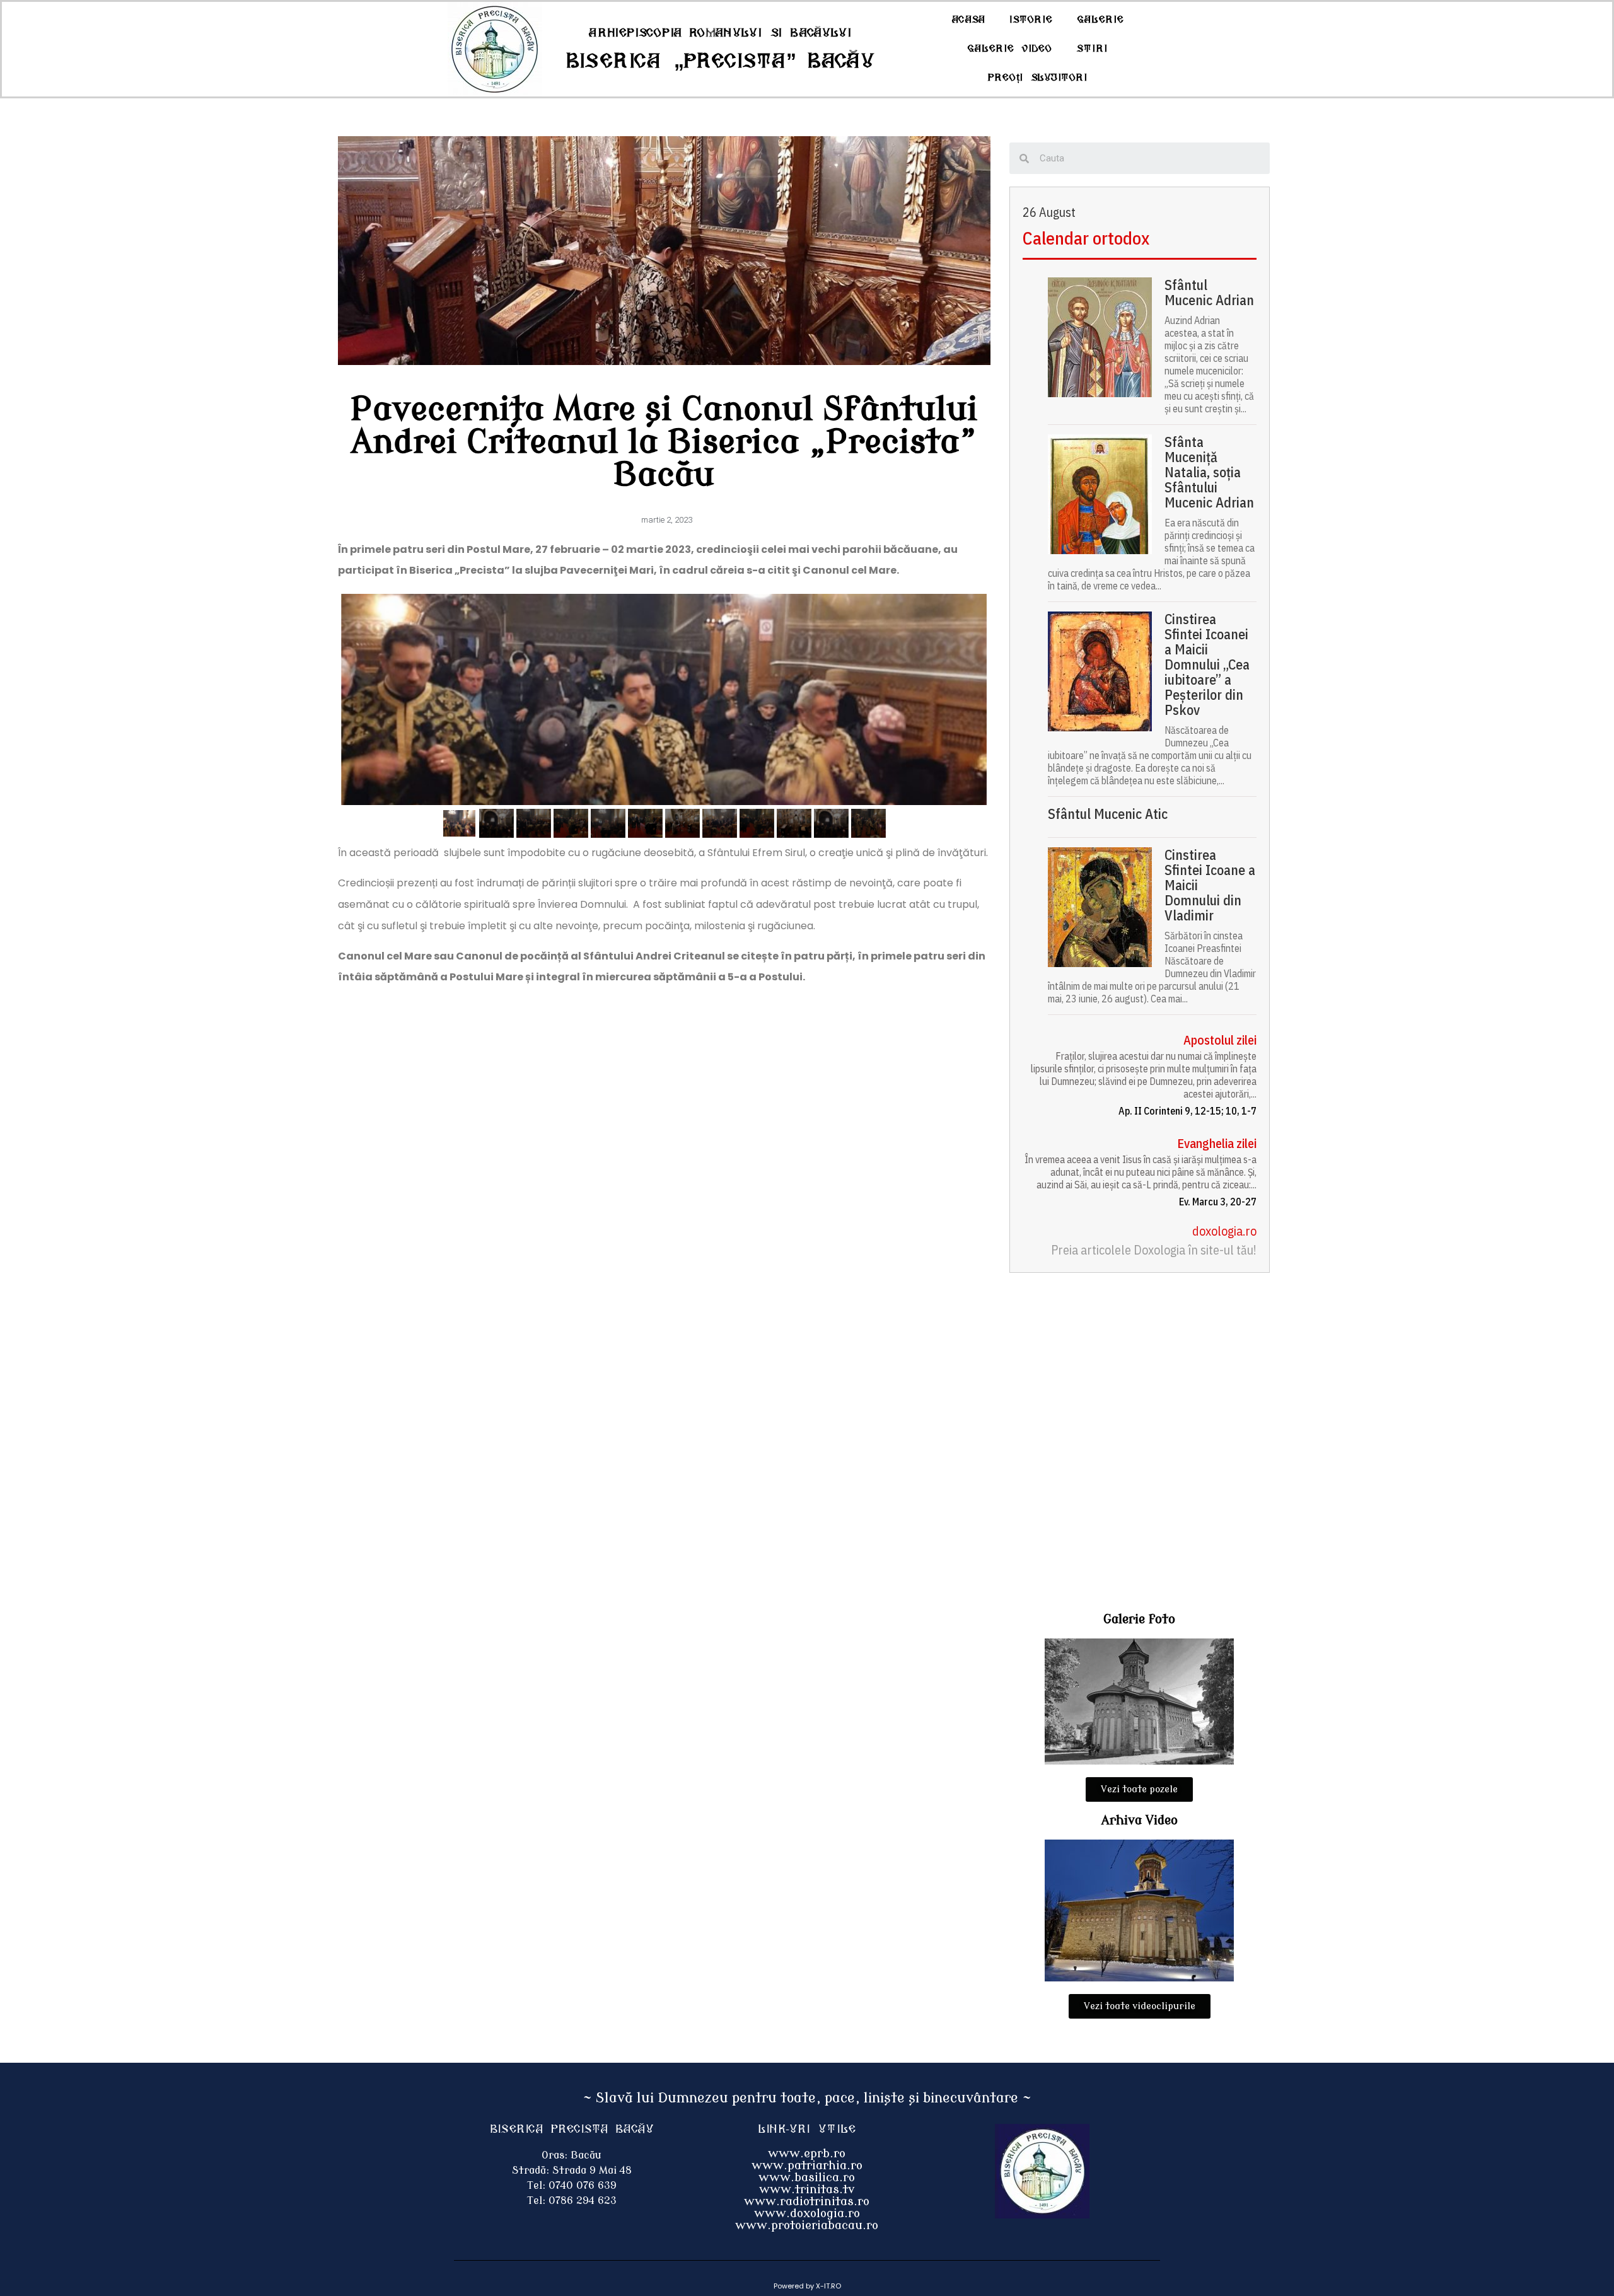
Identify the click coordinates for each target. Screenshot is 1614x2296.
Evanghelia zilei (1217, 1143)
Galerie (1100, 20)
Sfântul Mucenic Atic (1108, 814)
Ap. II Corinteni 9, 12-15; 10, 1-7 (1187, 1111)
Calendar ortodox (1086, 238)
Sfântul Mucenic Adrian (1209, 293)
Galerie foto (1139, 1619)
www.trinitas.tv (807, 2189)
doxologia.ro (1224, 1231)
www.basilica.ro (807, 2177)
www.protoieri (778, 2225)
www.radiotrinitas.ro (807, 2201)
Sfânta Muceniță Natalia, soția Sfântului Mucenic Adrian (1209, 472)
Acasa (968, 20)
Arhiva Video (1140, 1820)
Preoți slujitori (1038, 78)
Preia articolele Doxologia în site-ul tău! (1154, 1250)
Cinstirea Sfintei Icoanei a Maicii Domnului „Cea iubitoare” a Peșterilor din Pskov (1207, 664)
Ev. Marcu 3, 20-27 (1218, 1202)
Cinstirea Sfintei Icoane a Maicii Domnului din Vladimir (1210, 885)
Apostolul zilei (1220, 1040)
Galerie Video (1010, 49)
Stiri (1092, 49)
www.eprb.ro (807, 2154)
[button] (1139, 1789)
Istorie (1031, 20)
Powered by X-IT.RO (807, 2286)
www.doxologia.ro (807, 2213)
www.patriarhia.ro (807, 2166)
